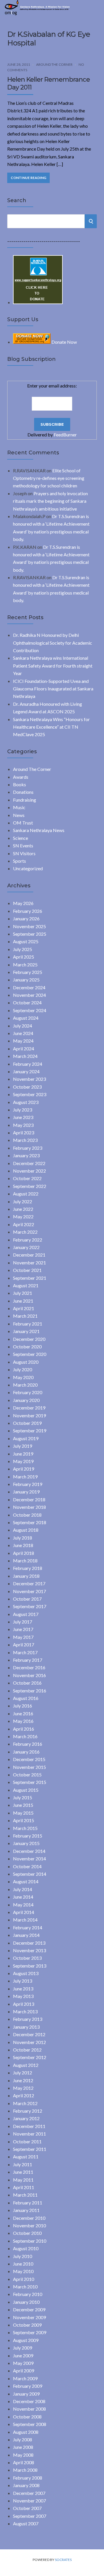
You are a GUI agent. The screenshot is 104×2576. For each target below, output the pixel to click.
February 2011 (28, 2203)
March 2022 (25, 1232)
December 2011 (29, 2126)
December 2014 (29, 1851)
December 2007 (29, 2493)
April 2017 (24, 1644)
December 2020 (29, 1339)
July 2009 (23, 2348)
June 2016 (23, 1713)
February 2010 (28, 2294)
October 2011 (27, 2141)
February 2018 (28, 1568)
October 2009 (27, 2325)
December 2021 (29, 1255)
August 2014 (26, 1881)
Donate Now (64, 342)
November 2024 (29, 995)
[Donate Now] (38, 302)
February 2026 (28, 911)
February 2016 (28, 1744)
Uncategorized (28, 868)
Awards (21, 777)
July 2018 (23, 1538)
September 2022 (30, 1186)
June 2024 (23, 1033)
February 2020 (28, 1392)
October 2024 (27, 1002)
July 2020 (23, 1369)
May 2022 (23, 1216)
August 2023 (26, 1102)
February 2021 (28, 1324)
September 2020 (30, 1354)
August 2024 (26, 1018)
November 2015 (29, 1767)
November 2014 (29, 1859)
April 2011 (24, 2187)
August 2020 (26, 1362)
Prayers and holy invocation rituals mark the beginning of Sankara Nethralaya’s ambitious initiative (50, 501)
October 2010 (27, 2233)
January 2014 (26, 1935)
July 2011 (23, 2164)
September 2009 (30, 2332)
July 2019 (23, 1446)
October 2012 (27, 2050)
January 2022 (26, 1247)
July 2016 (23, 1706)
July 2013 (23, 1981)
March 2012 (25, 2103)
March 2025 (25, 965)
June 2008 (23, 2447)
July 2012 (23, 2073)
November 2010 (29, 2225)
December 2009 (29, 2309)
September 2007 (30, 2516)
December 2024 (29, 987)
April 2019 (24, 1469)
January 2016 (26, 1752)
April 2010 (24, 2279)
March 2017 (25, 1652)
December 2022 (29, 1163)
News (19, 815)
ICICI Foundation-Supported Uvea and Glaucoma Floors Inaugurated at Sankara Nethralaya (53, 689)
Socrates (63, 2560)
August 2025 (26, 941)
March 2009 (25, 2378)
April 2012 (24, 2095)
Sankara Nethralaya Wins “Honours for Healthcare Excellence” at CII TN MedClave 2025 (51, 727)
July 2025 (23, 949)
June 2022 (23, 1209)
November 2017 (29, 1591)
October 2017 (27, 1599)
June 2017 (23, 1629)
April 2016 (24, 1729)
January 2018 (26, 1576)
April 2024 (24, 1049)
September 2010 (30, 2241)
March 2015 (25, 1828)
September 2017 (30, 1606)
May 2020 (23, 1377)
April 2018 (24, 1553)
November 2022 (29, 1171)
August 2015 (26, 1790)
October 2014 (27, 1866)
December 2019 (29, 1408)
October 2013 (27, 1958)
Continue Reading (28, 178)
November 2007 (29, 2501)
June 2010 (23, 2264)
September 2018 (30, 1522)
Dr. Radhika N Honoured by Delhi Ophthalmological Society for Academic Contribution (53, 643)
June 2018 (23, 1545)
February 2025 (28, 972)
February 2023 (28, 1148)
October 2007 (27, 2508)
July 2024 (23, 1026)
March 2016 (25, 1736)
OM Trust (23, 823)
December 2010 (29, 2218)
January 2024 (26, 1071)
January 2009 (26, 2394)
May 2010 (23, 2271)
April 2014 (24, 1912)
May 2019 (23, 1461)
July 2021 (23, 1293)
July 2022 (23, 1201)
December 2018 (29, 1499)
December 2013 (29, 1943)
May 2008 (23, 2455)
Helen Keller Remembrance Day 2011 (49, 83)
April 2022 (24, 1224)
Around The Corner (54, 64)
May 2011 (23, 2180)
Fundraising (25, 800)
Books (19, 784)
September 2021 (30, 1278)
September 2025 (30, 934)
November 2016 (29, 1675)
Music (19, 807)
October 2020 (27, 1346)
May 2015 (23, 1813)
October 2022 (27, 1178)
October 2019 (27, 1423)
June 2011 (23, 2172)
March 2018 (25, 1561)
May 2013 (23, 1996)
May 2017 (23, 1637)
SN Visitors (24, 853)
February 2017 (28, 1660)
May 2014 (23, 1905)
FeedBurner (65, 435)
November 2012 (29, 2042)
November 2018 (29, 1507)
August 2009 (26, 2340)
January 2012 (26, 2118)
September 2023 (30, 1094)
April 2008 (24, 2462)
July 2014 (23, 1889)
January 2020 (26, 1400)
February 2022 (28, 1240)
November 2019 (29, 1415)
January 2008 (26, 2485)
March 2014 (25, 1920)
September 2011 (30, 2149)
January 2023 (26, 1155)
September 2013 (30, 1966)
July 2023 (23, 1110)
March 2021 (25, 1316)
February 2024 (28, 1064)
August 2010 (26, 2248)
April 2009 (24, 2371)
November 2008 (29, 2409)
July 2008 (23, 2439)
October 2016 (27, 1683)
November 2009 (29, 2317)
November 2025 (29, 926)
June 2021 (23, 1301)
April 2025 (24, 957)
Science (21, 838)
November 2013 (29, 1950)
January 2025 (26, 980)
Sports (19, 861)
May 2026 (23, 903)
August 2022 (26, 1194)
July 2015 (23, 1797)
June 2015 (23, 1805)
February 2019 (28, 1484)
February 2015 (28, 1836)
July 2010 (23, 2256)
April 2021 (24, 1308)
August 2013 (26, 1973)
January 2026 (26, 918)
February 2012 (28, 2111)
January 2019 (26, 1492)
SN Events (23, 845)
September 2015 (30, 1782)
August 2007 (26, 2523)
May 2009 (23, 2363)
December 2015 (29, 1759)
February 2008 (28, 2478)
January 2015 (26, 1843)
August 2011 (26, 2157)
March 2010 (25, 2287)
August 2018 (26, 1530)
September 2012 (30, 2057)
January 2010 (26, 2302)
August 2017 (26, 1614)
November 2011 (29, 2134)
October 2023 (27, 1087)
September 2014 (30, 1874)
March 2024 (25, 1056)
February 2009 (28, 2386)
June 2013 (23, 1989)
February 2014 (28, 1927)
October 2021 (27, 1270)
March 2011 (25, 2195)
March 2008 (25, 2470)
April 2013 (24, 2004)
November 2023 (29, 1079)
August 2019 (26, 1438)
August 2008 (26, 2432)
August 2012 (26, 2065)
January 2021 (26, 1331)
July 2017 (23, 1622)
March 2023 (25, 1140)
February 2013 (28, 2019)
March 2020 (25, 1385)
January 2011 (26, 2210)
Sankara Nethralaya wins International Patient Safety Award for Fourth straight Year (53, 666)
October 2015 (27, 1775)
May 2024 (23, 1041)
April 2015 (24, 1820)
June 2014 (23, 1897)
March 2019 (25, 1477)
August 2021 (26, 1285)
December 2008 (29, 2401)
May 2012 (23, 2088)
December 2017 (29, 1583)
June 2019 (23, 1454)
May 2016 (23, 1721)
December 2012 (29, 2034)
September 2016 (30, 1691)
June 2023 (23, 1117)
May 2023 (23, 1125)
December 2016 (29, 1667)
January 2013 (26, 2027)
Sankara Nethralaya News (39, 830)
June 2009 (23, 2355)
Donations (23, 792)
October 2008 (27, 2417)
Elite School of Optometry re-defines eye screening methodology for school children (49, 478)
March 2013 (25, 2011)
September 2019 (30, 1430)
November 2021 (29, 1263)
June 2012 (23, 2080)
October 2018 (27, 1515)
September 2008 (30, 2424)
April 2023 (24, 1132)
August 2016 (26, 1698)
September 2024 (30, 1010)
